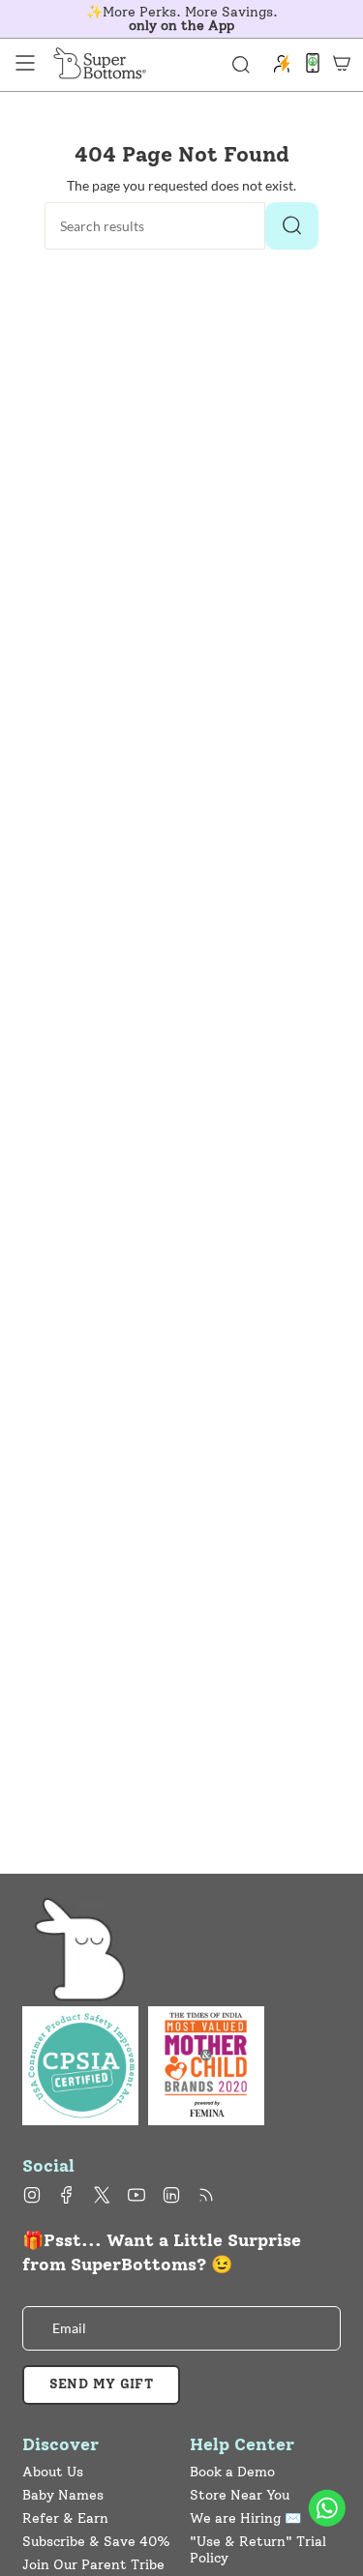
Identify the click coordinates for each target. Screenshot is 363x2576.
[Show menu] (25, 63)
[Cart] (342, 63)
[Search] (292, 226)
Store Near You (240, 2495)
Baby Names (63, 2495)
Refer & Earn (65, 2518)
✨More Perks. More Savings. (182, 19)
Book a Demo (232, 2472)
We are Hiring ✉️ (245, 2518)
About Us (53, 2472)
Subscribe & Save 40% (96, 2542)
